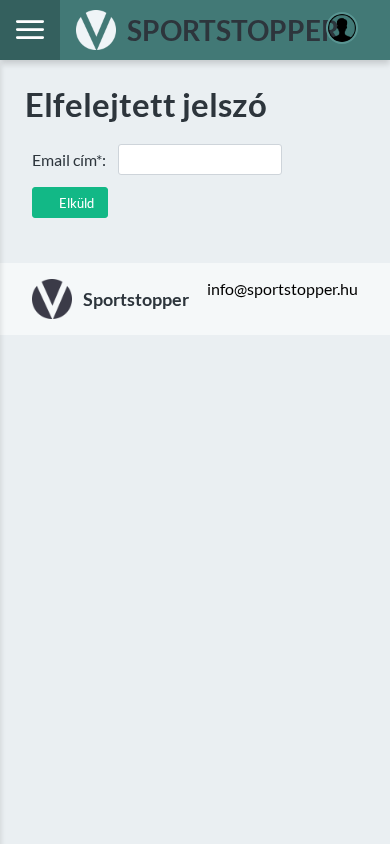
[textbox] (200, 159)
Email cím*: (69, 159)
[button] (70, 202)
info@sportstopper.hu (282, 288)
